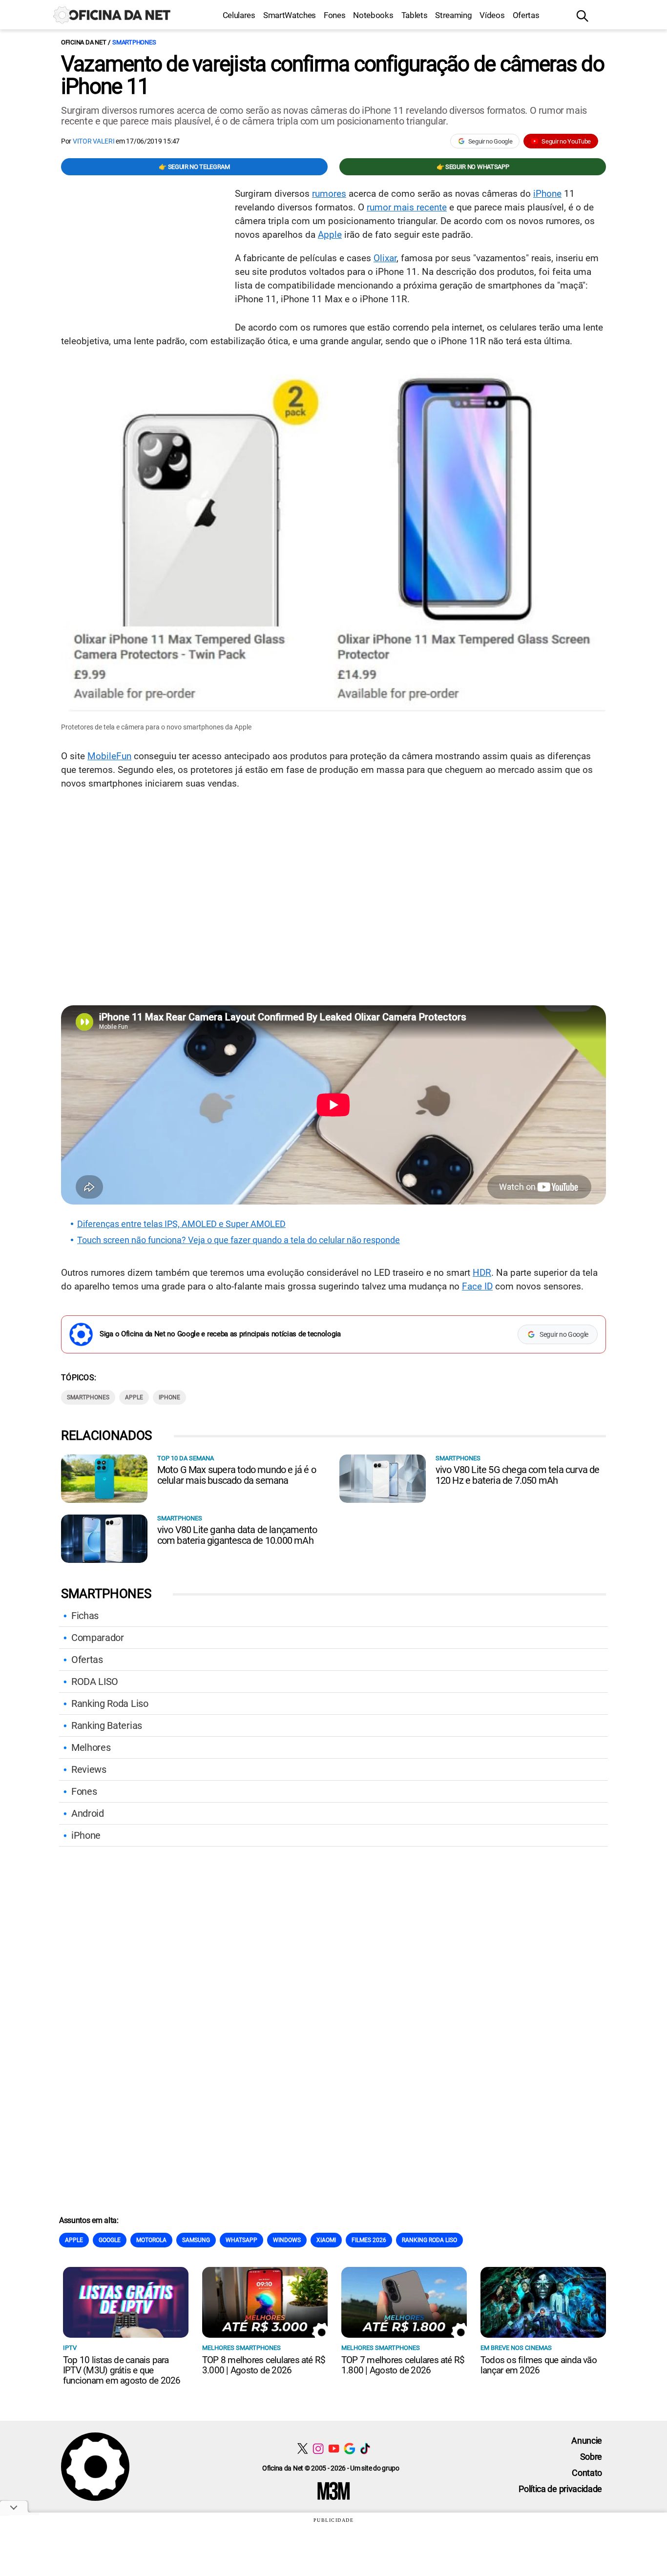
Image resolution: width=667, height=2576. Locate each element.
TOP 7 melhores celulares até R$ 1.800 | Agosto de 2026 (403, 2365)
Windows (287, 2240)
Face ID (477, 1286)
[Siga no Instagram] (318, 2448)
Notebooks (373, 15)
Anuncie (587, 2441)
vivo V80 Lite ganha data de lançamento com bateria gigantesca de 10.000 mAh (237, 1535)
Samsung (196, 2240)
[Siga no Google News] (349, 2448)
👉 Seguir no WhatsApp (473, 167)
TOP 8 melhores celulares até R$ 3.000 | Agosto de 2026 (264, 2365)
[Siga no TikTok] (365, 2448)
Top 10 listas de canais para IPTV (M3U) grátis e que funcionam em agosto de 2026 (122, 2370)
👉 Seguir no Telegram (194, 167)
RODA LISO (95, 1682)
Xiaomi (326, 2240)
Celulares (239, 15)
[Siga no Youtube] (334, 2448)
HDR (482, 1273)
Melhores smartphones (241, 2348)
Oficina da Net (83, 42)
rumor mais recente (407, 207)
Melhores (91, 1747)
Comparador (98, 1638)
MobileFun (109, 756)
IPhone (169, 1397)
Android (88, 1813)
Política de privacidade (560, 2489)
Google (110, 2240)
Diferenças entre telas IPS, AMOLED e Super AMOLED (181, 1224)
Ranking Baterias (107, 1725)
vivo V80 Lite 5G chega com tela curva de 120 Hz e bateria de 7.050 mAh (518, 1475)
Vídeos (492, 15)
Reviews (89, 1769)
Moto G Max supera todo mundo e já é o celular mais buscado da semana (237, 1475)
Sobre (591, 2457)
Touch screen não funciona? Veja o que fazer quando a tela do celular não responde (239, 1240)
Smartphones (134, 42)
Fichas (85, 1616)
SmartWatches (290, 15)
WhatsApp (241, 2240)
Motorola (151, 2240)
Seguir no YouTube (566, 141)
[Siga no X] (302, 2448)
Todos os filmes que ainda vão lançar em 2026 (539, 2365)
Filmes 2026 (369, 2240)
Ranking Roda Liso (110, 1703)
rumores (329, 194)
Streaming (453, 15)
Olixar (385, 258)
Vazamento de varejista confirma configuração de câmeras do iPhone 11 (333, 75)
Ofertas (526, 15)
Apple (330, 235)
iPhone (547, 194)
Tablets (415, 15)
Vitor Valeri (94, 141)
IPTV (70, 2348)
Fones (334, 15)
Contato (587, 2473)
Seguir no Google (490, 141)
